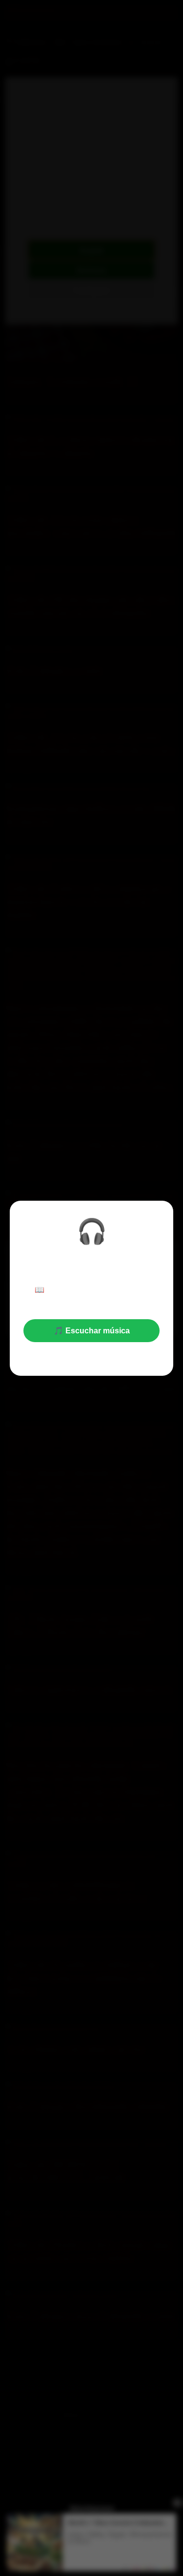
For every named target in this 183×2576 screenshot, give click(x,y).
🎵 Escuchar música (92, 1331)
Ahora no (92, 1355)
